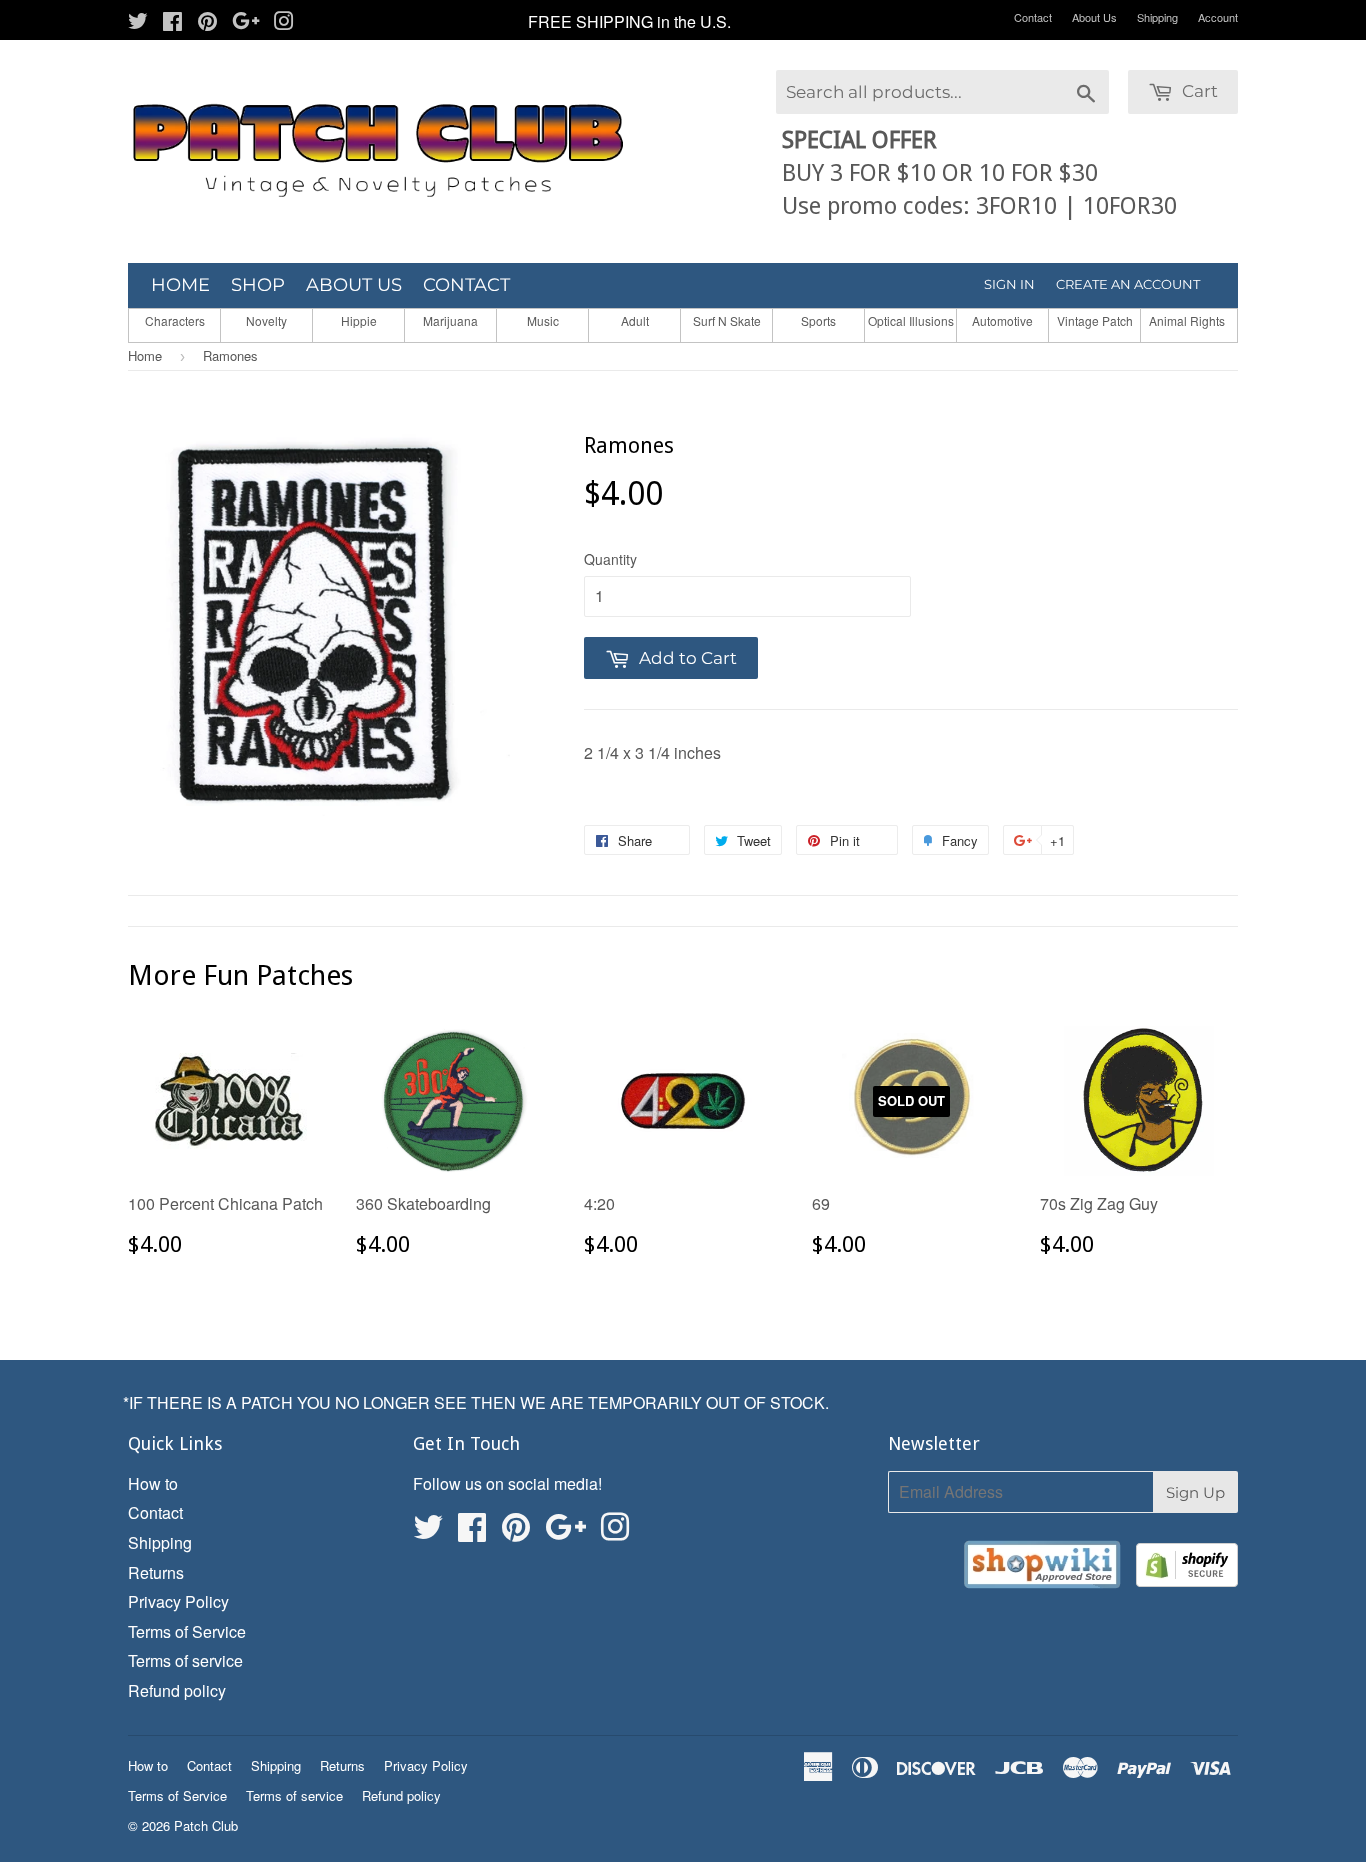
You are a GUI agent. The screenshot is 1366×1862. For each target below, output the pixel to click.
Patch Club (206, 1825)
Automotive (1002, 320)
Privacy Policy (178, 1601)
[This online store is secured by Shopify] (1187, 1568)
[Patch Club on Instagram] (284, 22)
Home (180, 285)
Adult (635, 320)
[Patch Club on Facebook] (172, 22)
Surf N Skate (727, 320)
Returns (156, 1572)
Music (543, 320)
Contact (1033, 17)
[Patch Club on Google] (246, 22)
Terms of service (185, 1660)
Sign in (1009, 284)
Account (1218, 17)
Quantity (610, 559)
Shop (258, 285)
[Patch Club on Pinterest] (207, 22)
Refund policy (177, 1690)
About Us (1094, 17)
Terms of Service (187, 1631)
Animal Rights (1187, 320)
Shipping (1157, 17)
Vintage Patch (1095, 320)
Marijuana (450, 320)
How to (153, 1483)
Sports (818, 320)
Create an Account (1128, 284)
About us (354, 285)
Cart (1198, 91)
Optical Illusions (911, 320)
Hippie (359, 320)
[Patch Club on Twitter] (138, 22)
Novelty (266, 320)
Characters (175, 320)
